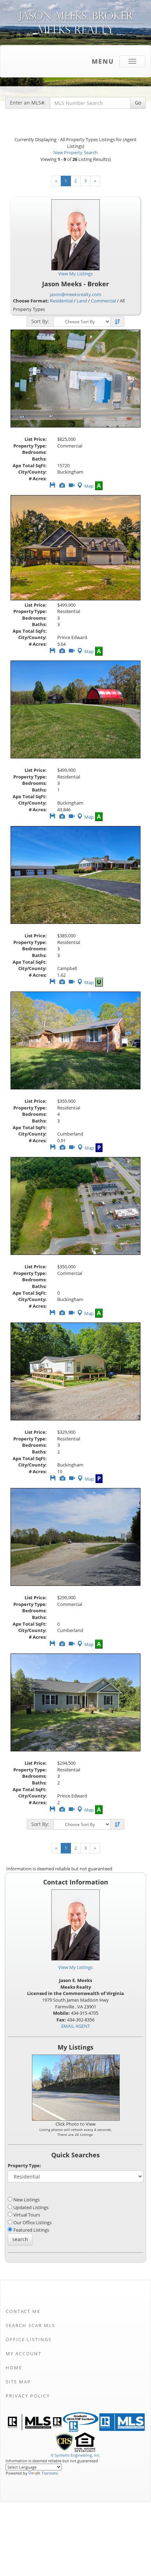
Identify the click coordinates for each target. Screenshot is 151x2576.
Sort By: (40, 321)
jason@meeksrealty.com (75, 294)
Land (82, 301)
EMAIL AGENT (75, 2026)
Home (14, 2368)
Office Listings (29, 2339)
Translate (50, 2473)
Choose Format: (31, 301)
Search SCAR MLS (30, 2325)
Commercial (103, 301)
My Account (24, 2353)
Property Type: (24, 2165)
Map (89, 486)
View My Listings (75, 1967)
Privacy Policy (28, 2396)
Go (138, 103)
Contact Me (23, 2311)
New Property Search (75, 152)
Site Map (18, 2382)
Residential (61, 301)
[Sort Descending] (117, 322)
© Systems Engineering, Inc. (75, 2455)
